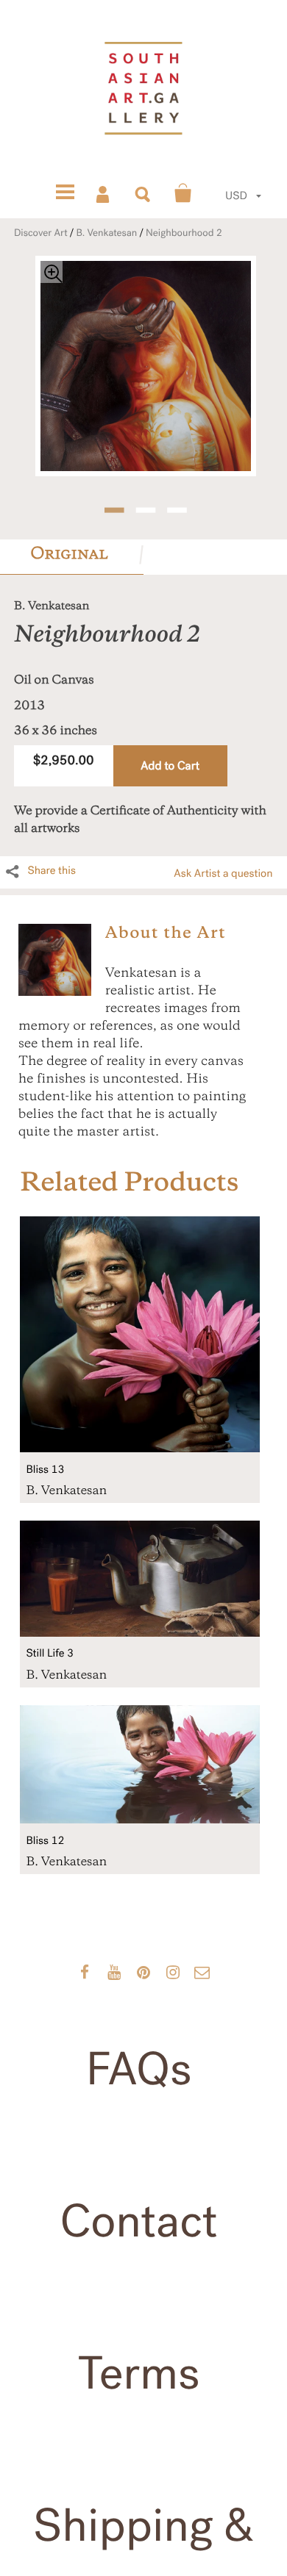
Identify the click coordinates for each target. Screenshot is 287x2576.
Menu (65, 193)
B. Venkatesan (106, 233)
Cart (183, 193)
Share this (52, 871)
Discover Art (41, 233)
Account (104, 193)
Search (143, 193)
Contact (138, 2222)
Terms (139, 2374)
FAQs (139, 2070)
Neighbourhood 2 (184, 233)
